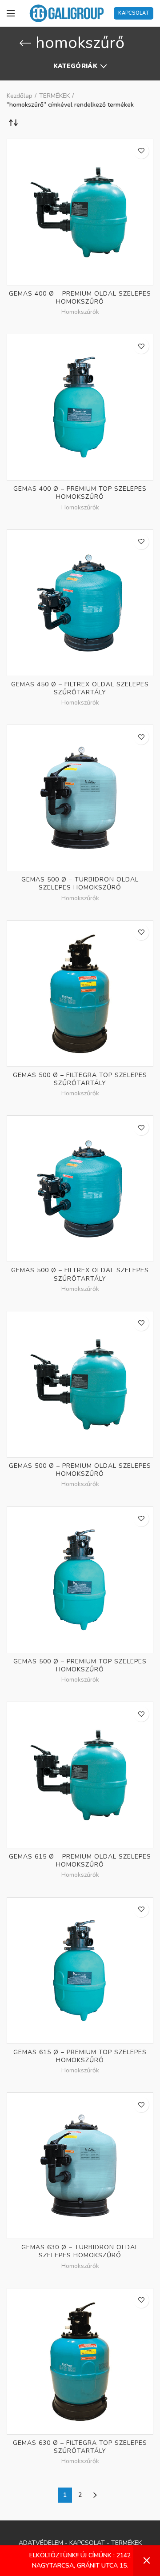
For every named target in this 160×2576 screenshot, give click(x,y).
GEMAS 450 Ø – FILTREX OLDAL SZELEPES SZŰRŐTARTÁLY (80, 689)
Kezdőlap (20, 96)
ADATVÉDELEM (41, 2543)
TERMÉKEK (54, 96)
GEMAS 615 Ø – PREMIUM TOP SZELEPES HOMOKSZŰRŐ (80, 2056)
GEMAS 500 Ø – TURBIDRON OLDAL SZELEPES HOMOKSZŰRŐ (80, 884)
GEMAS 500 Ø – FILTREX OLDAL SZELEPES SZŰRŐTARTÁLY (80, 1274)
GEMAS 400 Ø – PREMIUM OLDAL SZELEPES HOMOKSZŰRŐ (80, 298)
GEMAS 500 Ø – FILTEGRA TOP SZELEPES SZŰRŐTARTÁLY (80, 1079)
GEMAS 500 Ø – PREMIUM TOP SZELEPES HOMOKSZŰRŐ (80, 1666)
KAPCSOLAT (87, 2543)
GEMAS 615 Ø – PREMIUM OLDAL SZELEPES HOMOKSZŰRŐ (80, 1861)
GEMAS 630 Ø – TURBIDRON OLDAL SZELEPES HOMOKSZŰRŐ (80, 2251)
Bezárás (147, 2561)
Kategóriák (75, 66)
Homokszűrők (80, 312)
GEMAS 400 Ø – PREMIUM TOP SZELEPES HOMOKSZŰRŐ (80, 493)
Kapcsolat (134, 13)
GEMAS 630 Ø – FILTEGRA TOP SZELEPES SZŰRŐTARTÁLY (80, 2447)
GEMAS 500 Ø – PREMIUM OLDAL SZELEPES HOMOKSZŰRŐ (80, 1470)
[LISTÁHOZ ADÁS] (141, 151)
